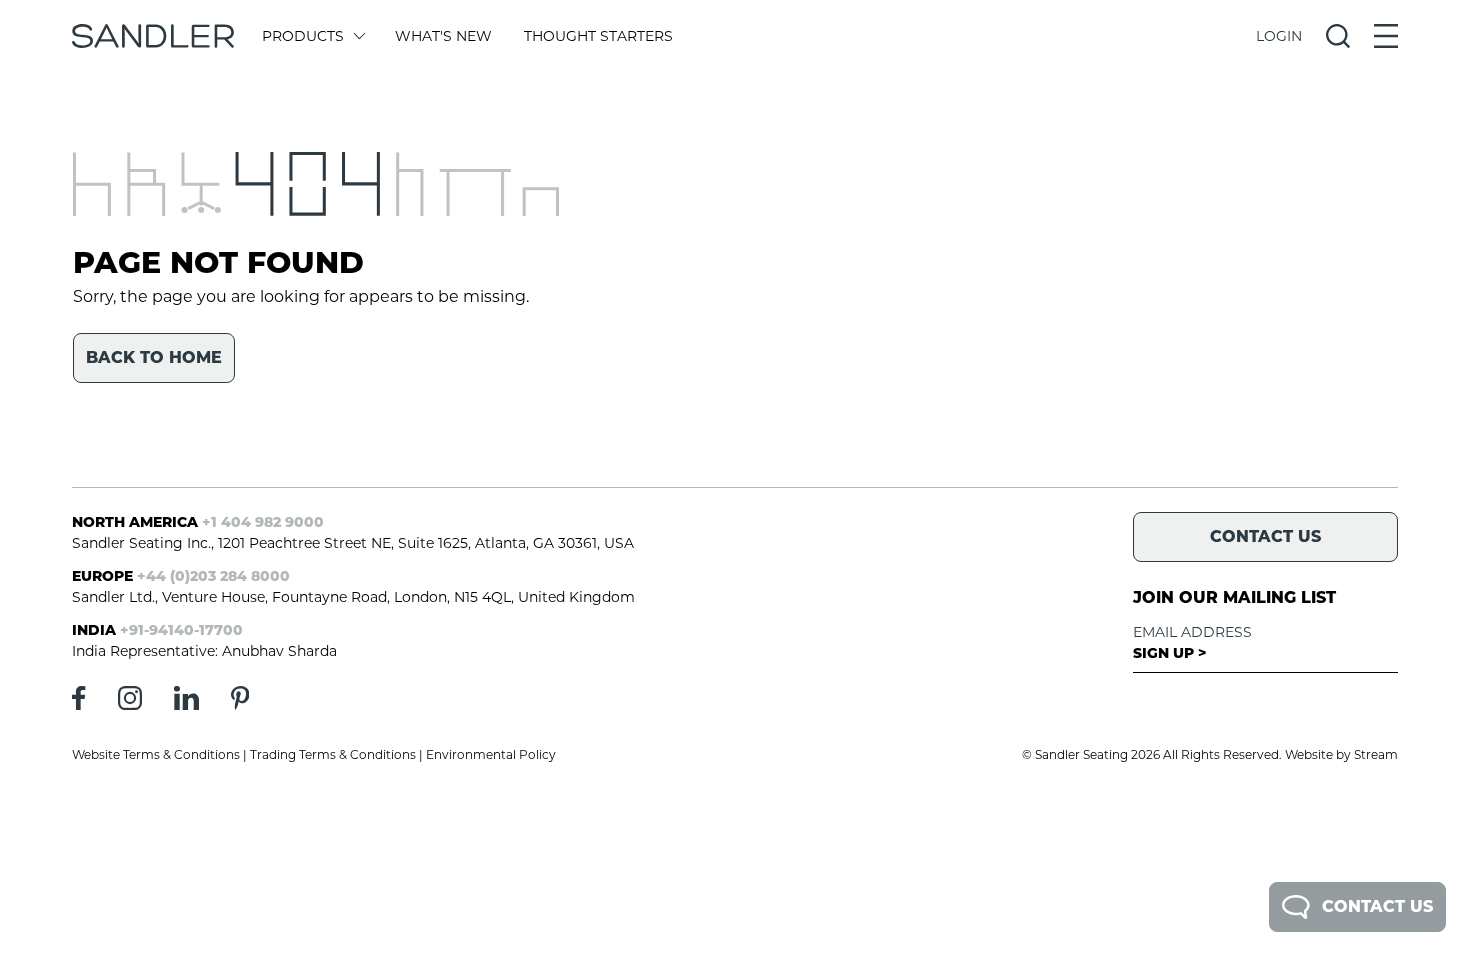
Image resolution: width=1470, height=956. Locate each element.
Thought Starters (598, 36)
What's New (443, 36)
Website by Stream (1341, 754)
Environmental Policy (491, 754)
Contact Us (1377, 906)
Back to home (154, 357)
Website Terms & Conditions (156, 754)
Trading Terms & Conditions (333, 754)
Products (303, 36)
